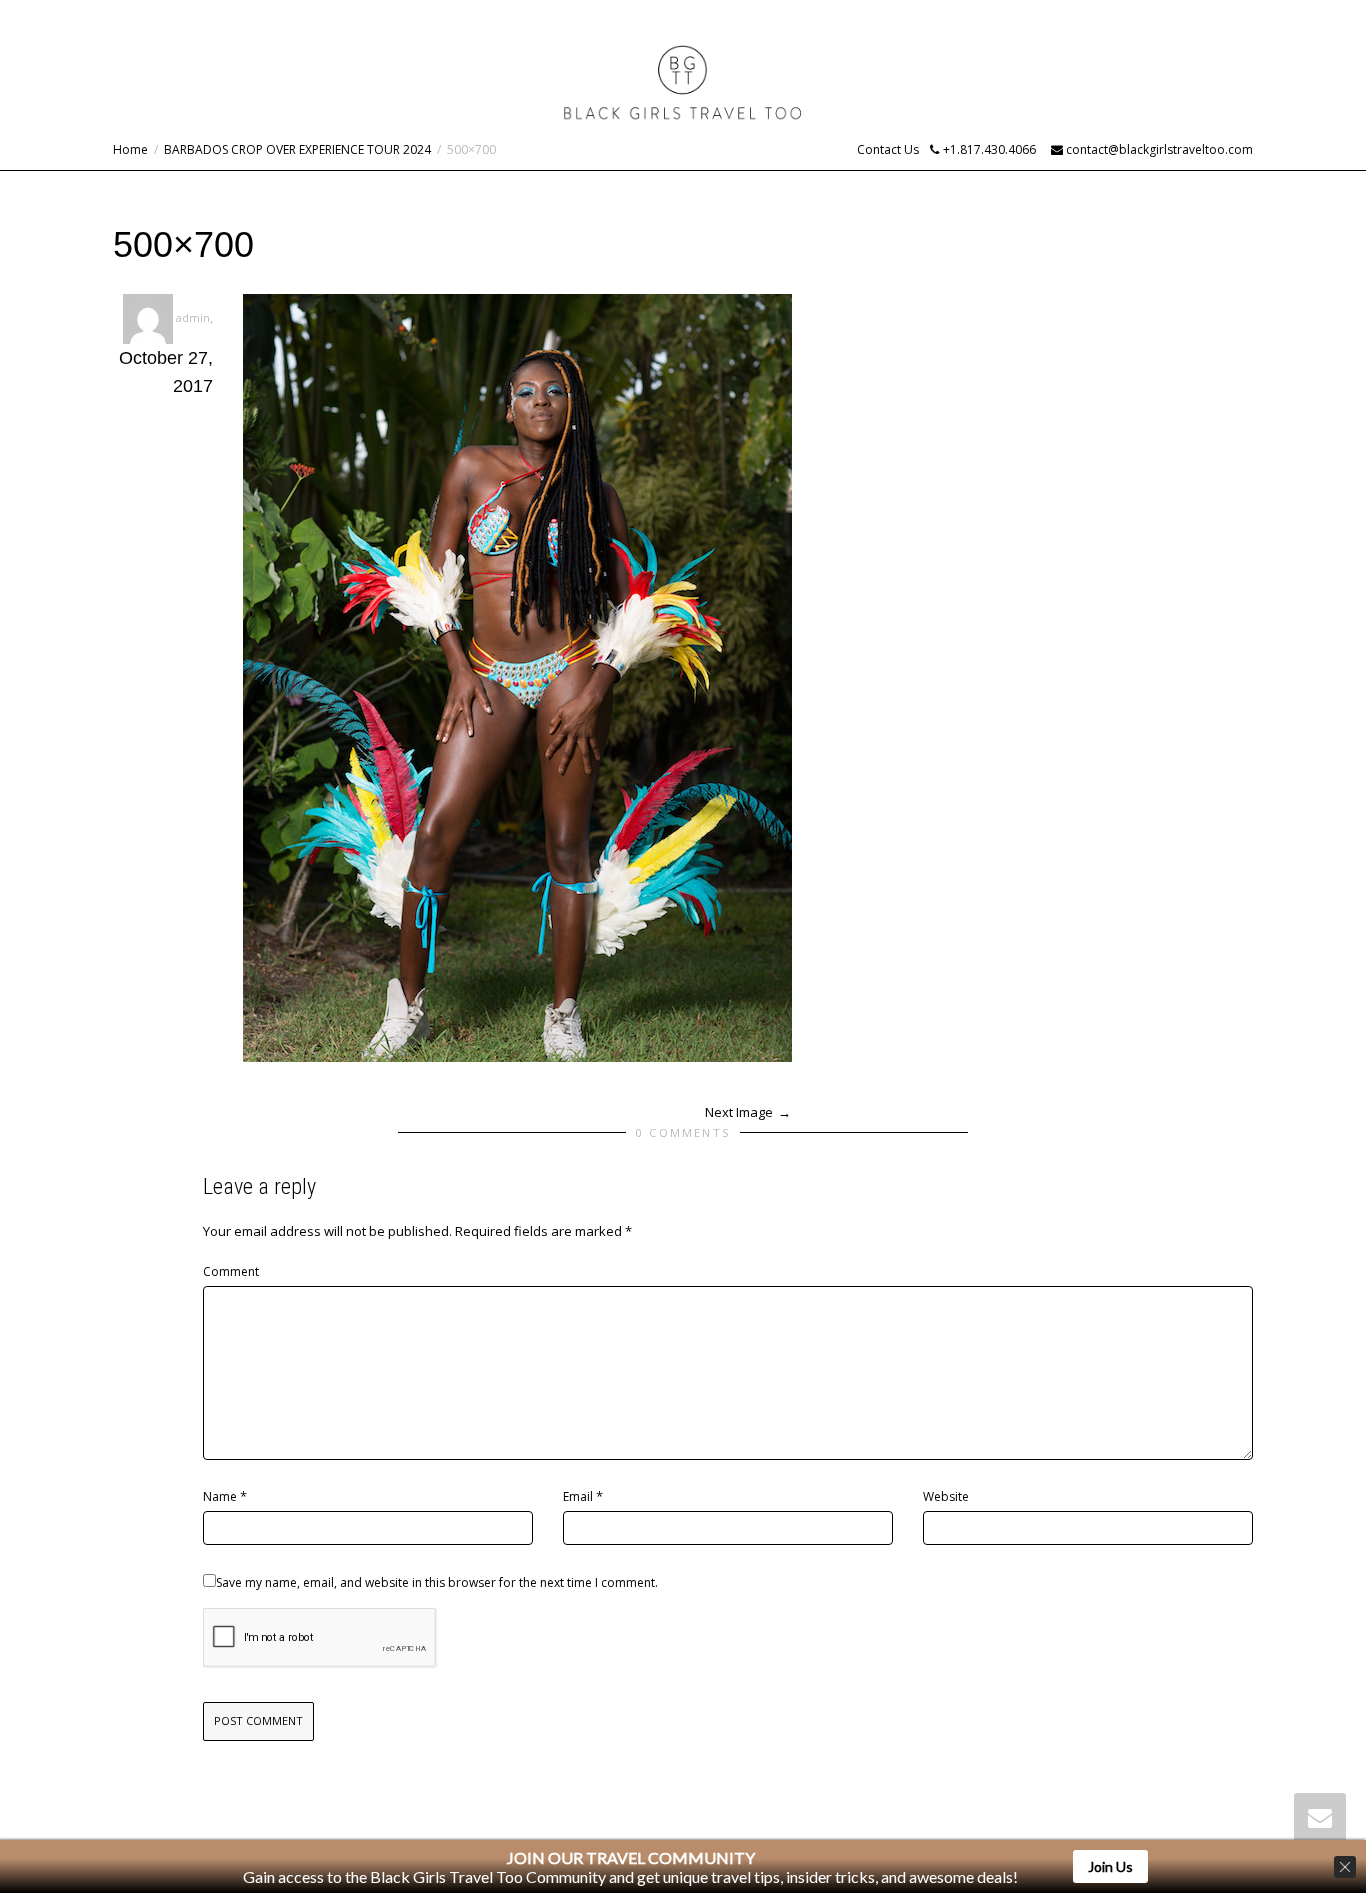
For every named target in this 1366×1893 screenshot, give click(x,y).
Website (946, 1496)
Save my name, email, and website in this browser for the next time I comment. (437, 1582)
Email (578, 1496)
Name (220, 1496)
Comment (231, 1271)
